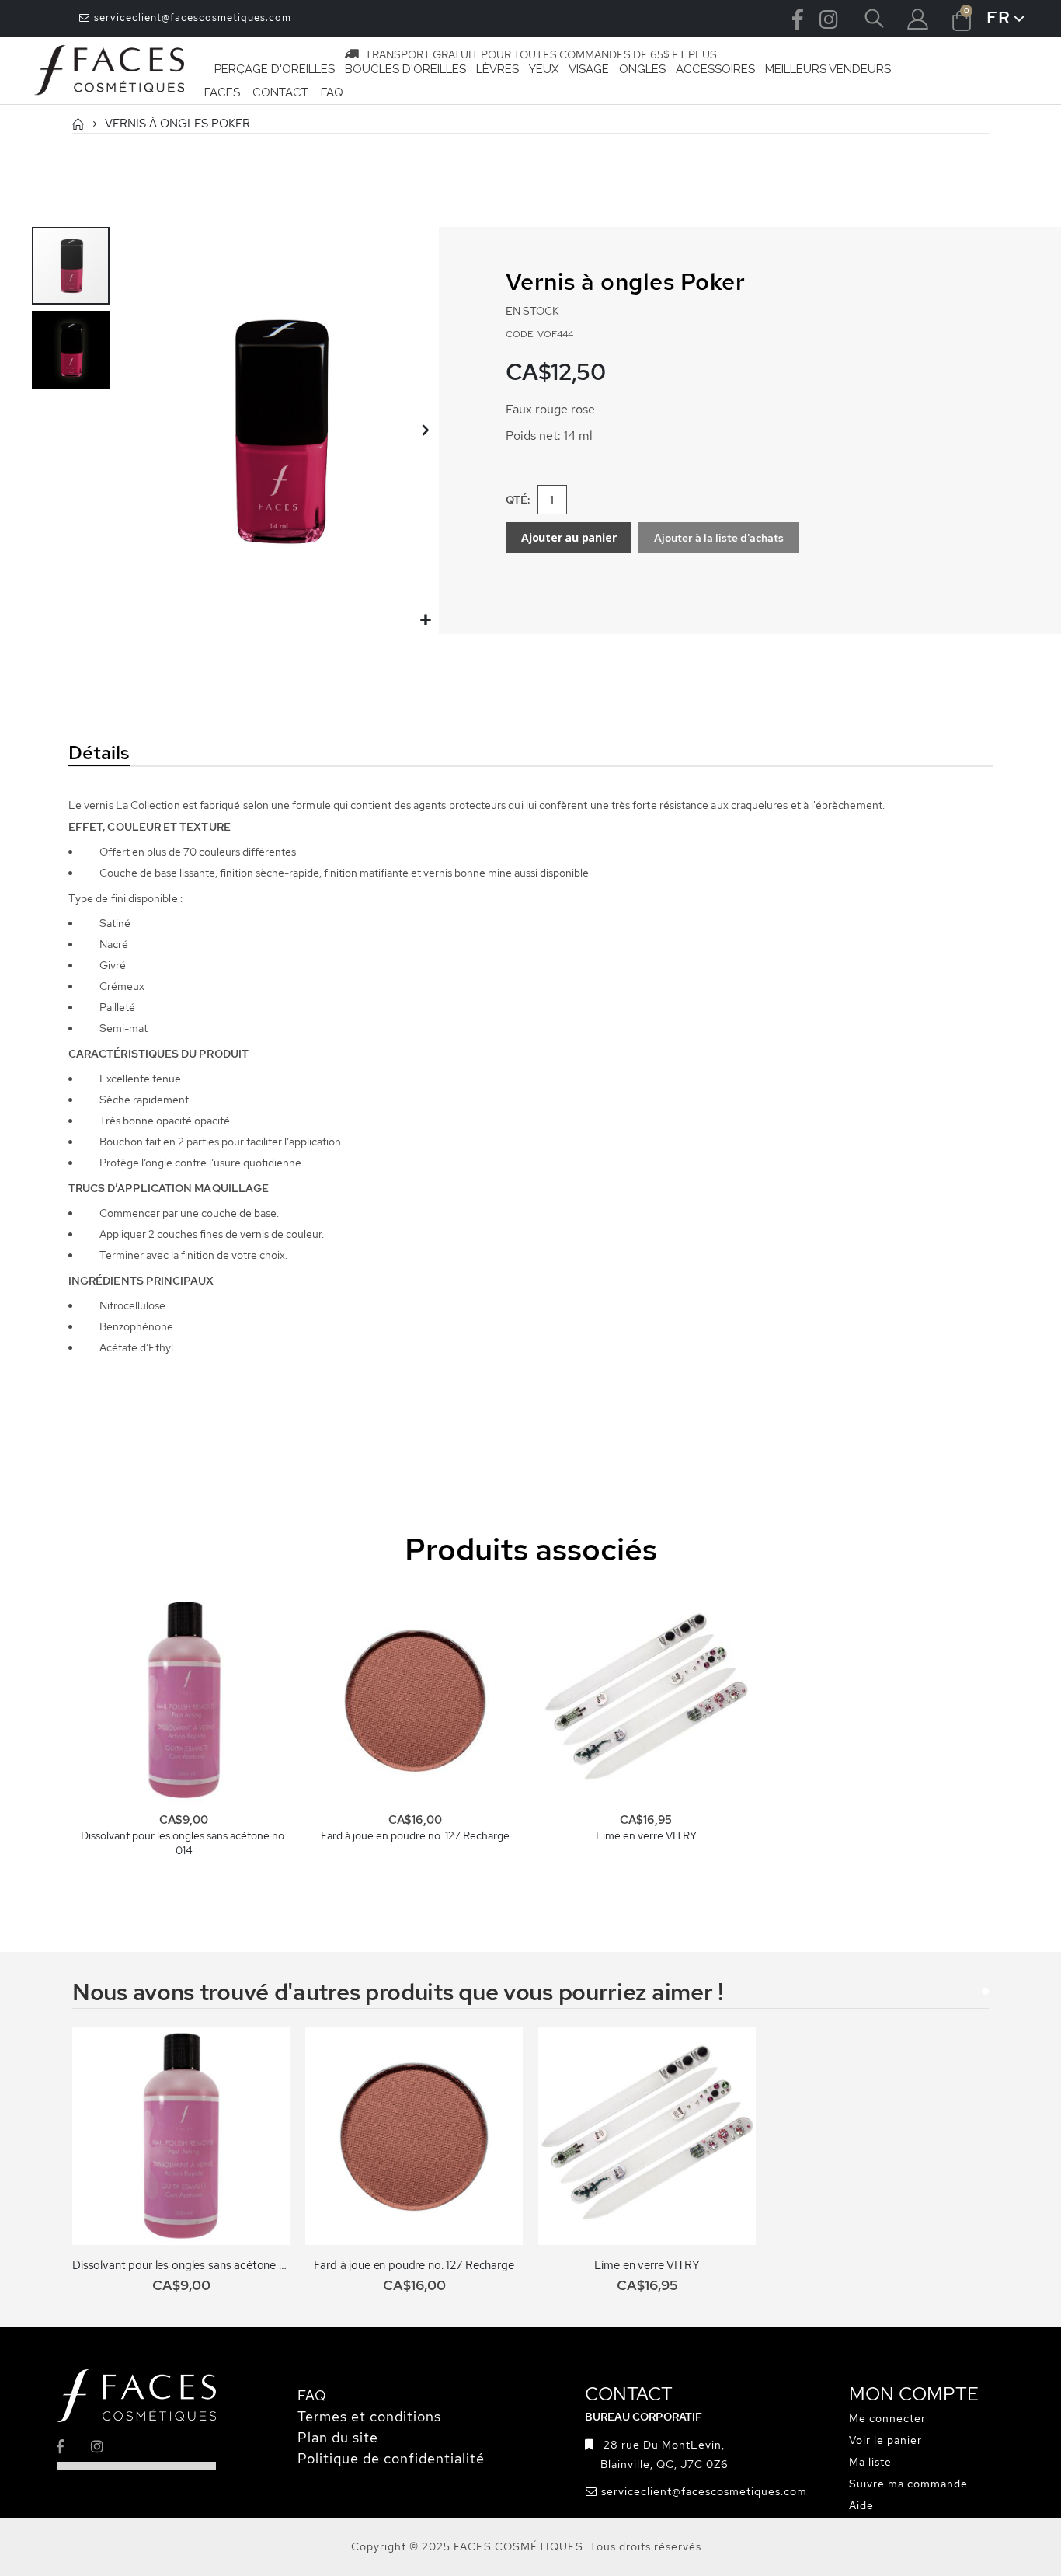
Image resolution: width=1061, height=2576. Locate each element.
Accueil (78, 124)
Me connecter (887, 2418)
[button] (425, 620)
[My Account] (917, 19)
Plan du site (338, 2437)
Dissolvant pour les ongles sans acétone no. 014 (184, 1843)
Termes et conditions (369, 2416)
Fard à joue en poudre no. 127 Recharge (415, 1835)
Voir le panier (885, 2440)
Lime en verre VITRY (646, 1835)
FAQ (312, 2395)
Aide (861, 2505)
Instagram (829, 19)
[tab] (207, 754)
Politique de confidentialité (391, 2458)
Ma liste (870, 2462)
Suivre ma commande (908, 2484)
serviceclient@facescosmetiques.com (191, 17)
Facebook (798, 19)
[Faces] (110, 71)
